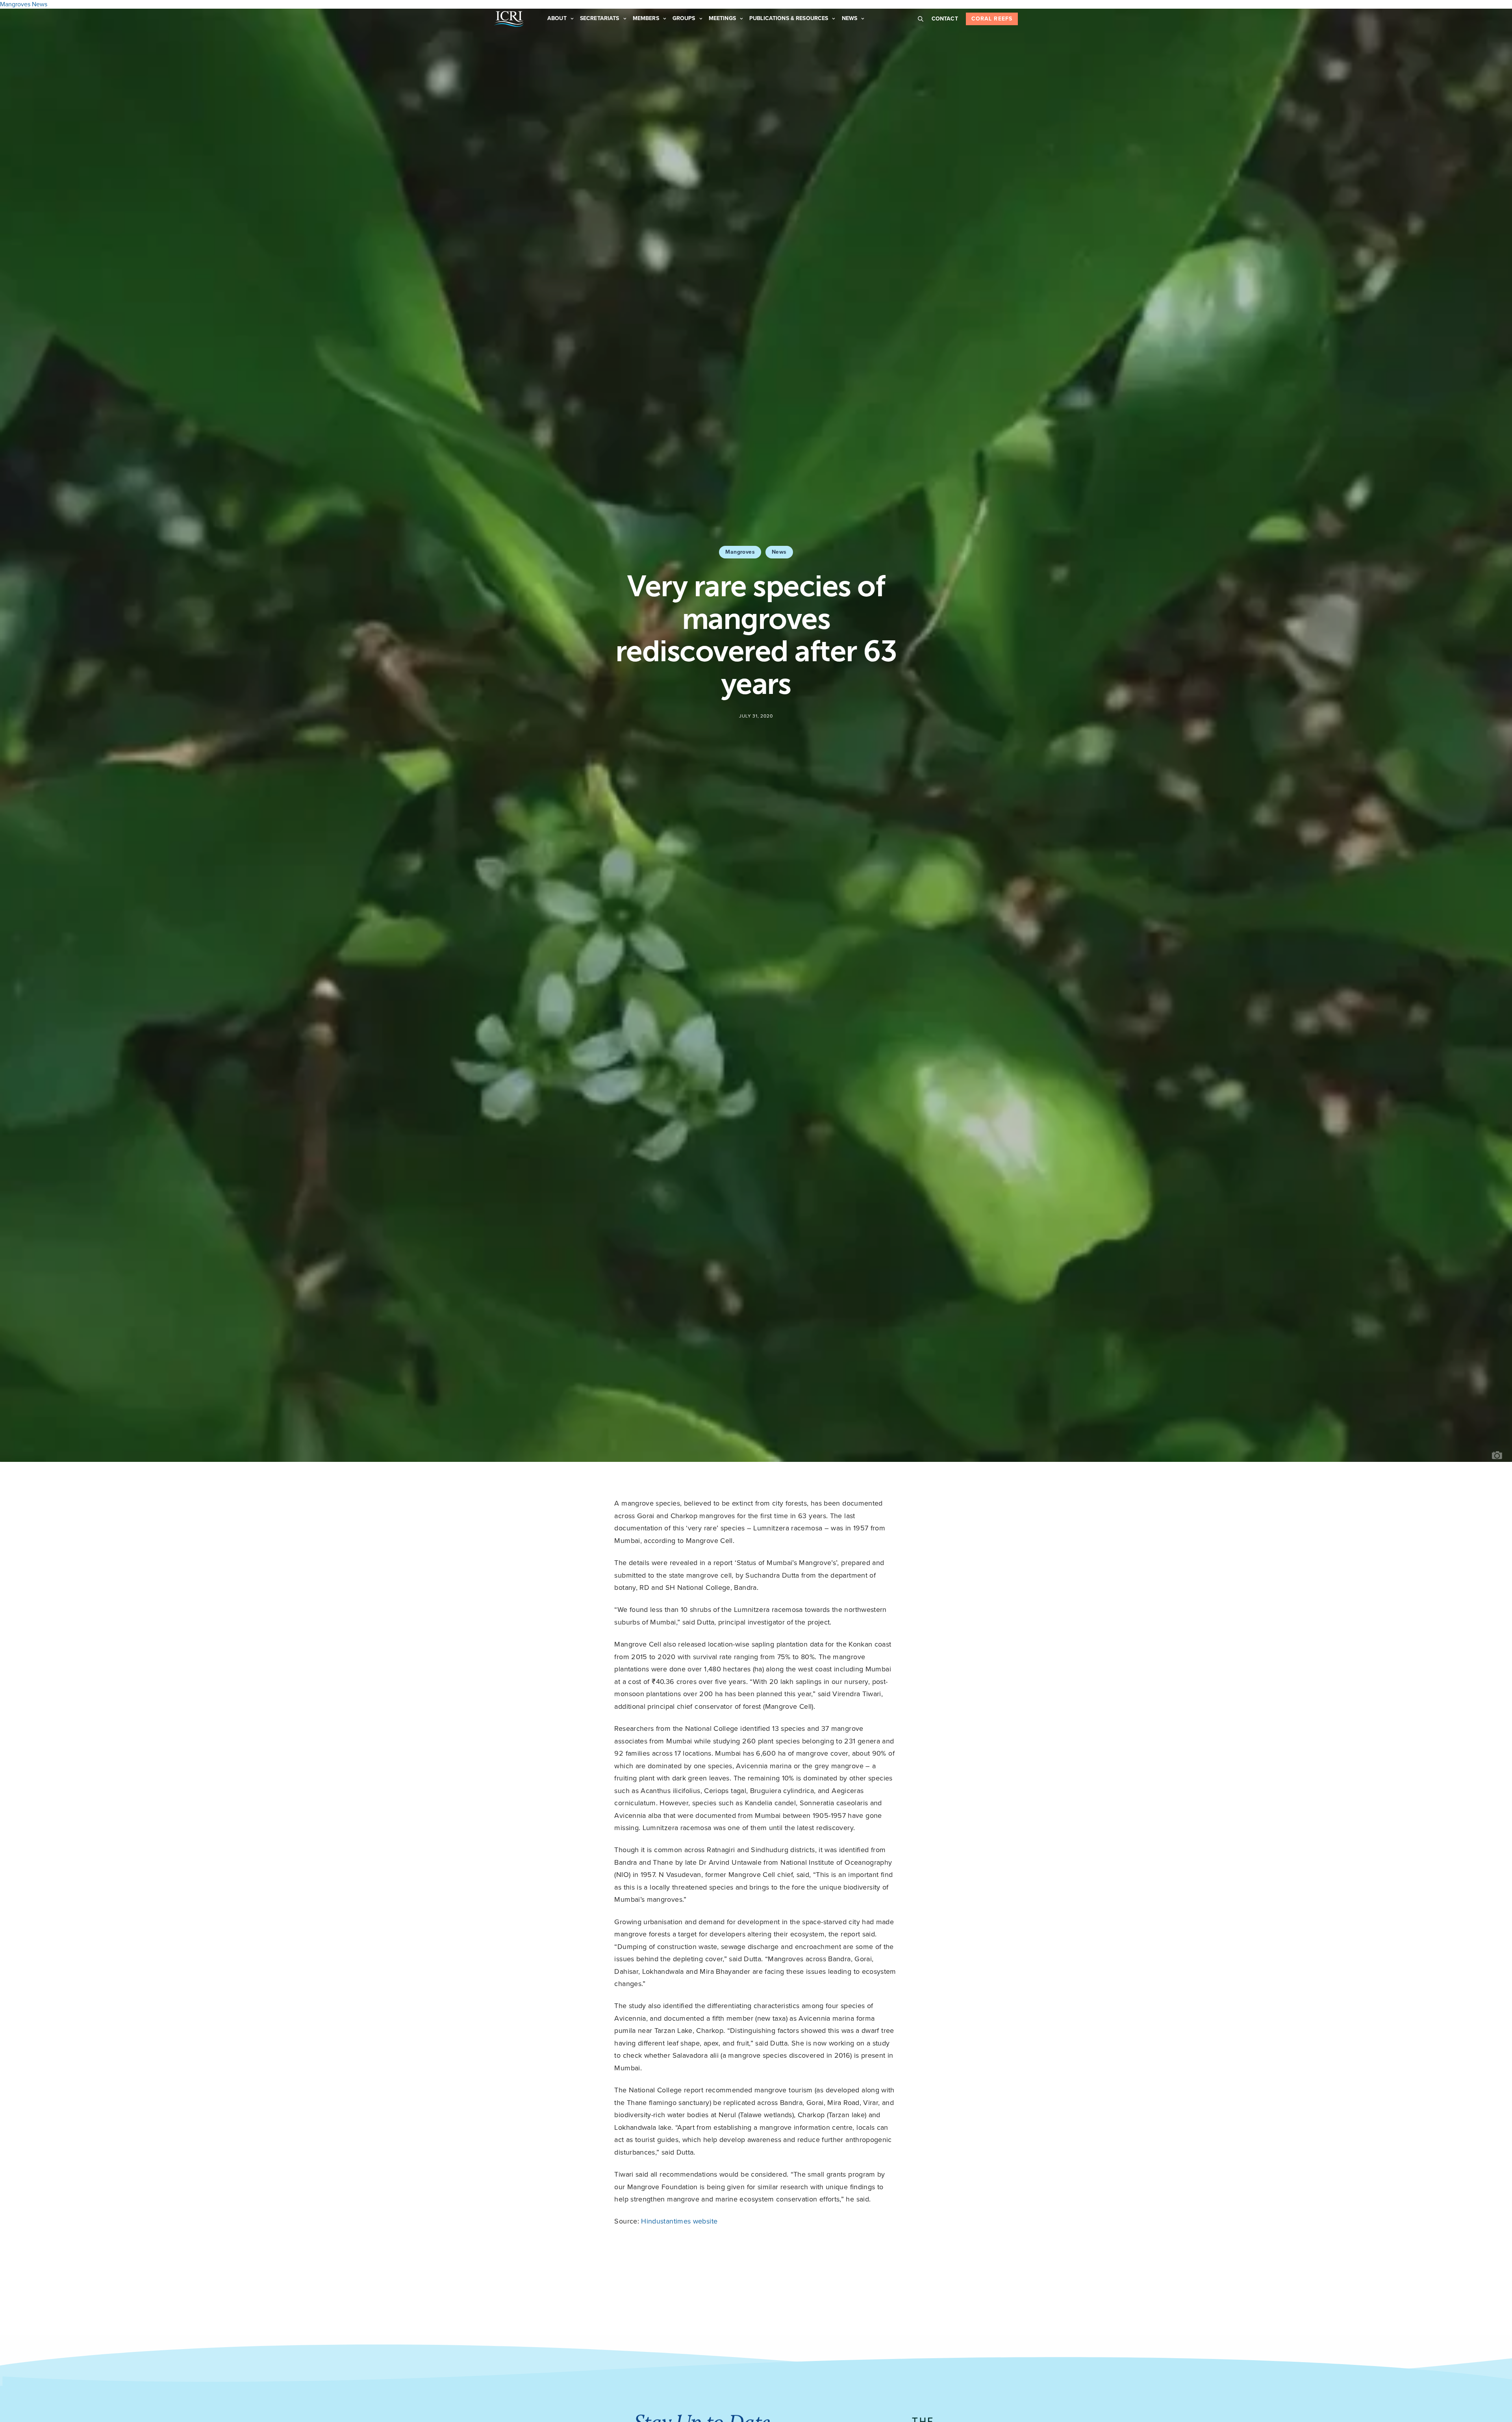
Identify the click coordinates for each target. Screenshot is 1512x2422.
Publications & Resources (789, 18)
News (850, 18)
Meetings (722, 18)
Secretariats (600, 18)
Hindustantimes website (679, 2221)
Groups (684, 18)
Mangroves (740, 552)
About (557, 18)
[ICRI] (509, 19)
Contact (945, 19)
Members (646, 18)
